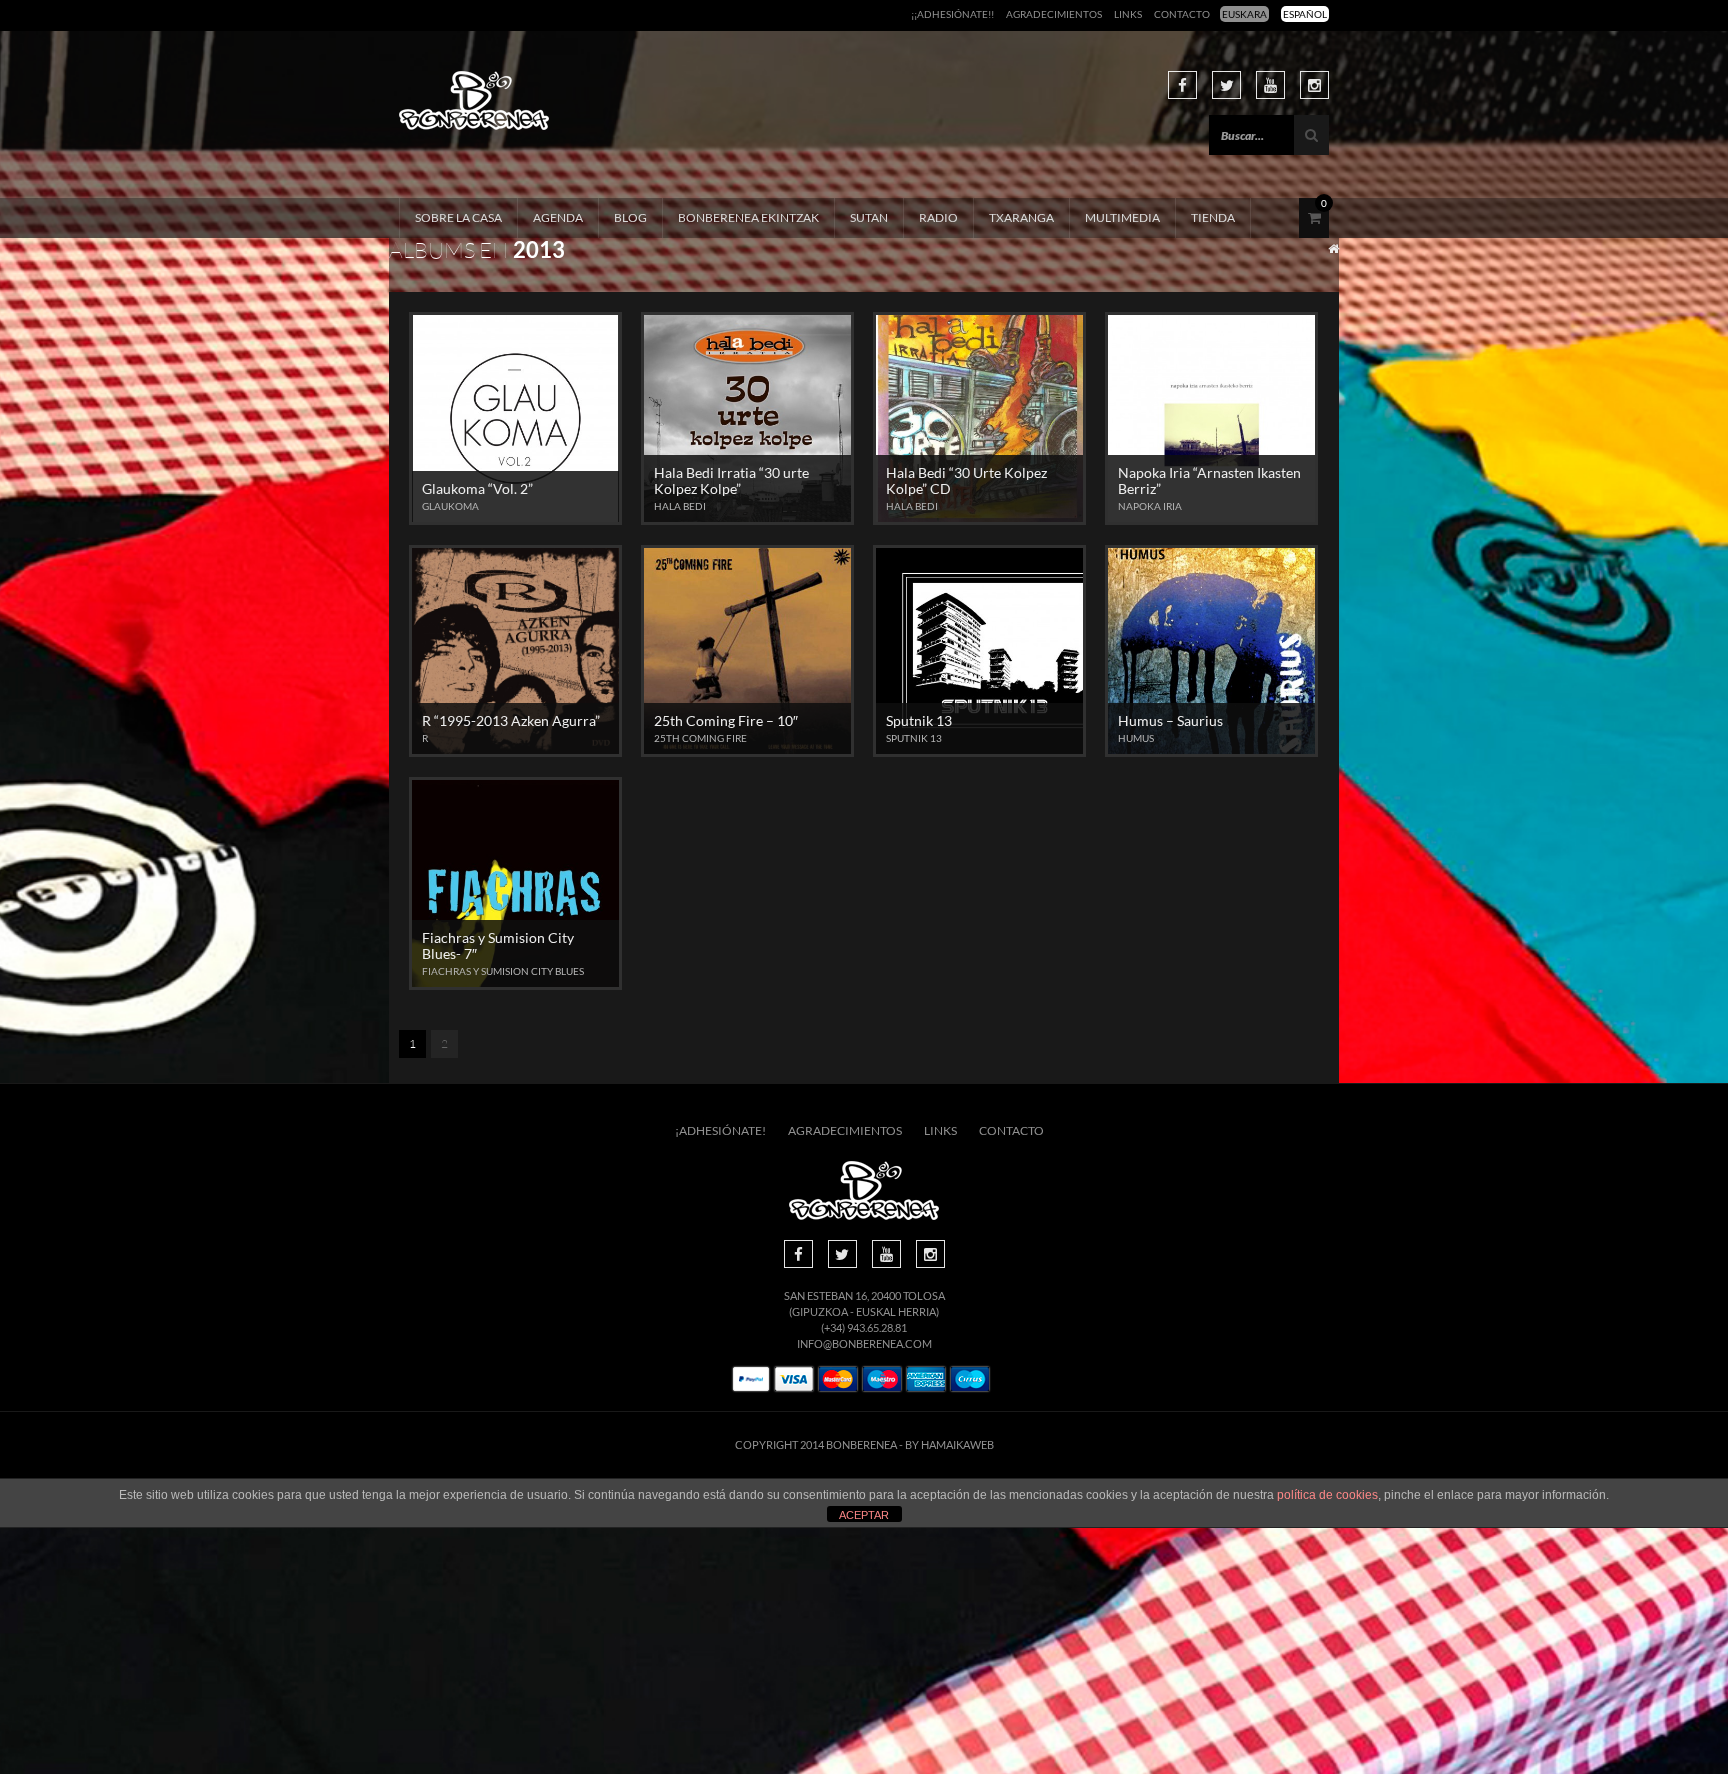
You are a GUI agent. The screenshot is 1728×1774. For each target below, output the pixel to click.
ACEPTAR (864, 1515)
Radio (938, 217)
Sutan (869, 217)
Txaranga (1021, 217)
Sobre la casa (458, 217)
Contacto (1182, 14)
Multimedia (1122, 217)
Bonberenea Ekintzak (748, 217)
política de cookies (1327, 1495)
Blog (630, 217)
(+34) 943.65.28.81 (864, 1327)
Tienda (1213, 217)
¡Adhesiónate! (720, 1130)
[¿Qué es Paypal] (751, 1379)
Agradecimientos (1054, 14)
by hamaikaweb (949, 1444)
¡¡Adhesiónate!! (952, 14)
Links (1128, 14)
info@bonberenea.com (864, 1343)
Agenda (558, 217)
